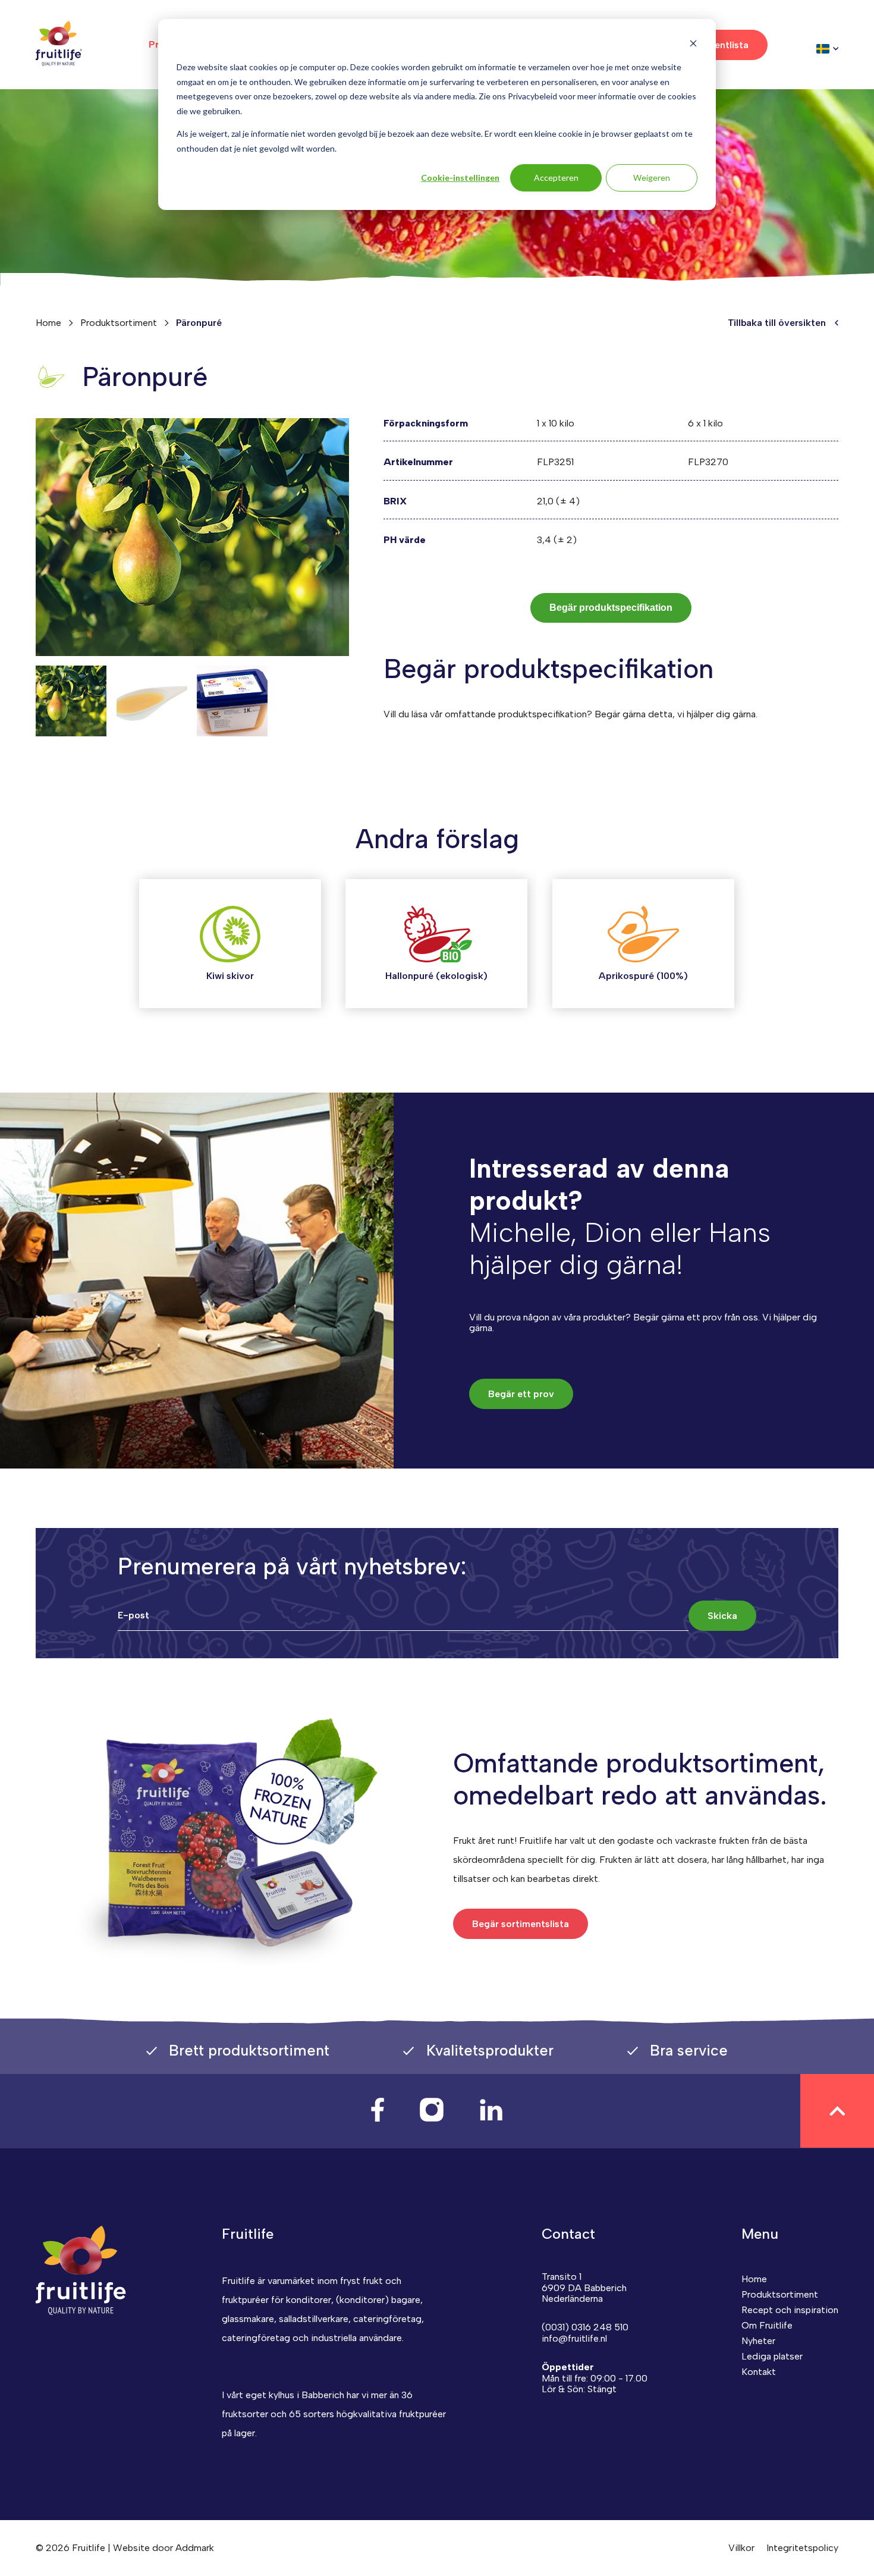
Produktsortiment (119, 323)
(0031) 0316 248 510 (585, 2327)
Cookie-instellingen (460, 178)
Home (48, 323)
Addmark (195, 2548)
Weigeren (652, 178)
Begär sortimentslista (521, 1924)
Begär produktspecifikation (611, 608)
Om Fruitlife (767, 2325)
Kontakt (759, 2372)
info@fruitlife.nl (574, 2338)
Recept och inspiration (790, 2310)
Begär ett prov (521, 1394)
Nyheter (758, 2341)
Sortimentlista (716, 45)
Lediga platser (772, 2356)
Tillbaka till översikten (777, 323)
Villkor (741, 2548)
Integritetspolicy (802, 2548)
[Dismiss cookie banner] (693, 45)
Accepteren (556, 178)
